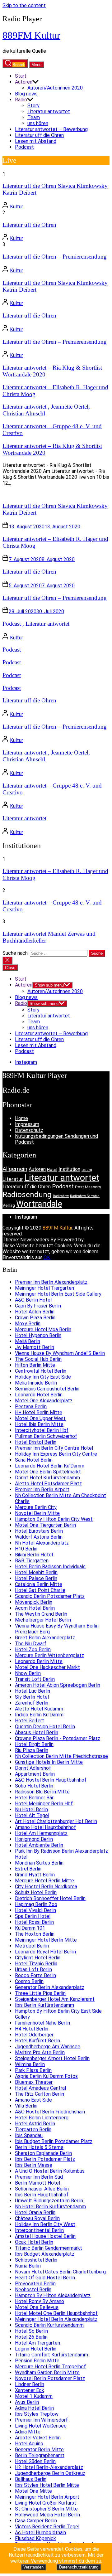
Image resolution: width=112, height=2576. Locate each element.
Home (21, 1118)
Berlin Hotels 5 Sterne (39, 2147)
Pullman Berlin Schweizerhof (46, 1436)
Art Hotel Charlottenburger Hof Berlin (56, 1821)
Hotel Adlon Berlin (35, 1312)
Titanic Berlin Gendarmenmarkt (49, 2248)
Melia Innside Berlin (36, 1383)
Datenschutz (29, 1130)
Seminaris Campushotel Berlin (47, 1389)
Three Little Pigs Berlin (40, 1993)
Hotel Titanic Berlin (36, 1964)
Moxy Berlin (28, 1324)
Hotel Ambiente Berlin (39, 1845)
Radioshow (61, 1196)
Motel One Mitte (33, 2491)
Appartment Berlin (35, 1774)
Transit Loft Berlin (35, 1679)
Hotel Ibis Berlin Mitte (39, 1424)
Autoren (24, 82)
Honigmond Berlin (34, 1839)
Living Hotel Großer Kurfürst (46, 2503)
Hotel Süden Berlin (35, 2461)
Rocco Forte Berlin (35, 1975)
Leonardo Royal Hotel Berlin (45, 1952)
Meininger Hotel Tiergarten (44, 1288)
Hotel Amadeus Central (40, 2088)
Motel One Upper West (40, 1418)
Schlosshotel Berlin (36, 2260)
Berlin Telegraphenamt (40, 2455)
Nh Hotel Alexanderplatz (42, 1543)
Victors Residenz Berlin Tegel (47, 2527)
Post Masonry (88, 1187)
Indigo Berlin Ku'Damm (39, 1715)
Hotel (52, 1169)
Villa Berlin (26, 2106)
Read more (14, 494)
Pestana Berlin (31, 1407)
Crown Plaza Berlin (35, 1318)
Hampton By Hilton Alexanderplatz (53, 2295)
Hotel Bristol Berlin (36, 1442)
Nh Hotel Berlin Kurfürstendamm (50, 2207)
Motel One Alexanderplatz (44, 1401)
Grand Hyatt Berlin (35, 1875)
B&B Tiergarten (32, 1561)
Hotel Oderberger (34, 2035)
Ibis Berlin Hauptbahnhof (42, 2195)
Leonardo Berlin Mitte (39, 1661)
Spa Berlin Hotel (33, 1916)
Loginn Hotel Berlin (36, 2349)
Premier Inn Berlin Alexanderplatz (51, 1282)
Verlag (9, 1205)
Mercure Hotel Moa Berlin (43, 1329)
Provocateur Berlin (35, 2284)
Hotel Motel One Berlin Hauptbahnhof (56, 2313)
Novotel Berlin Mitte (37, 1513)
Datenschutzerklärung (79, 2567)
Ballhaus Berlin (31, 2479)
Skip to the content (24, 5)
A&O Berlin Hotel (33, 1300)
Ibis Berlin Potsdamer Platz (45, 2159)
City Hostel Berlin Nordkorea (46, 1887)
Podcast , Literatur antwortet (36, 624)
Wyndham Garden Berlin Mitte (47, 2372)
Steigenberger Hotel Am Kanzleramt (55, 1999)
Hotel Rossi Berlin (34, 1922)
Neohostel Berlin (33, 2290)
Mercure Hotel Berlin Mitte (44, 1881)
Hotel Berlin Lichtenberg (42, 2118)
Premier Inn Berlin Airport (42, 1489)
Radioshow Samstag (85, 1196)
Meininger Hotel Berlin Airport (47, 2497)
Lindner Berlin (30, 2384)
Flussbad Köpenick (35, 2538)
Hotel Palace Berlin (36, 1578)
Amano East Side (33, 2100)
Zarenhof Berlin (32, 1703)
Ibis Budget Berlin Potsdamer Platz (54, 2141)
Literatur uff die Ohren (39, 135)
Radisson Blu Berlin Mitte (42, 1792)
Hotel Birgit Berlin (34, 1744)
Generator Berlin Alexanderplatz (50, 1987)
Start (21, 76)
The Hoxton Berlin (35, 1934)
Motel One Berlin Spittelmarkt (48, 1472)
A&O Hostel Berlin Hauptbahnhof (51, 1780)
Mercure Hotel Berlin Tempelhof (50, 2367)
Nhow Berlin (28, 1673)
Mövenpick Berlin (34, 1602)
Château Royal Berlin (37, 2218)
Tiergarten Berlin (33, 2130)
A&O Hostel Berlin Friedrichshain (50, 2112)
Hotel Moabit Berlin (36, 1572)
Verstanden (33, 2567)
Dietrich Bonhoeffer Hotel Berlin (50, 1898)
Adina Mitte (28, 2432)
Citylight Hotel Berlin (38, 1958)
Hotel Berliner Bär (34, 1798)
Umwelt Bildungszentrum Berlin (49, 2201)
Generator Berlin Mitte (39, 2450)
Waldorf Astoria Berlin (39, 1537)
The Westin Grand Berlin (41, 1614)
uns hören (38, 123)
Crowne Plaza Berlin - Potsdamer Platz (58, 1738)
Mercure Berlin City (36, 1507)
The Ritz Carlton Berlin (40, 2094)
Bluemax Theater (34, 2082)
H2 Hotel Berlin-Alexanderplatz (49, 2467)
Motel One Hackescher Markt (47, 1667)
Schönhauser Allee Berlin (42, 2189)
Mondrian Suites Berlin (39, 1863)
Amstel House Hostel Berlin (45, 2236)
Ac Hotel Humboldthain (40, 2532)
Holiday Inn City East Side (43, 1377)
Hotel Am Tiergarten (37, 2343)
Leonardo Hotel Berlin (39, 1395)
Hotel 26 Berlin (31, 2337)
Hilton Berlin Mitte (35, 1365)
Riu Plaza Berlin (32, 1750)
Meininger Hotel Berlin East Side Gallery (58, 1294)
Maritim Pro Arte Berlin (40, 2052)
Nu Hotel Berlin (31, 1810)
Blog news (26, 94)
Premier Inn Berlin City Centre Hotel (54, 1448)
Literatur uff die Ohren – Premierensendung (55, 257)
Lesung (87, 1170)
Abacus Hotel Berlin (37, 1732)
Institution (69, 1169)
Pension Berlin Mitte (37, 2361)
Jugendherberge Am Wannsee (48, 2047)
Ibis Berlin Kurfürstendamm (44, 2005)
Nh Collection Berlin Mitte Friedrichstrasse (61, 1756)
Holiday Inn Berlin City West (45, 2224)
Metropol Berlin (32, 1946)
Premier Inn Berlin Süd (39, 2177)
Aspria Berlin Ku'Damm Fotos (46, 2076)
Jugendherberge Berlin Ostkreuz (50, 2473)
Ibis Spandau (29, 2135)
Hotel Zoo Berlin (33, 1649)
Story (33, 106)
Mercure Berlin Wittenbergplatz (49, 1655)
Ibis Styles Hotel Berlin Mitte (47, 2485)
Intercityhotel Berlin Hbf (42, 1430)
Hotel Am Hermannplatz (41, 1833)
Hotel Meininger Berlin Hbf (44, 1804)
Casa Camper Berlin (36, 2521)
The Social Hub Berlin (38, 1359)
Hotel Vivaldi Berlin (35, 1910)
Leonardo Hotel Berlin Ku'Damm (50, 1466)
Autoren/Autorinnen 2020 (55, 88)
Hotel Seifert (30, 1721)
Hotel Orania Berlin (35, 2212)
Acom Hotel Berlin (35, 1608)
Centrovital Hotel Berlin (41, 1371)
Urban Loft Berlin (33, 1970)
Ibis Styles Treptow (37, 2414)
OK (47, 1257)
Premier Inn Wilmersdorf (41, 2420)
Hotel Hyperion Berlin (38, 1335)
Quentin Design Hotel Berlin (45, 1727)
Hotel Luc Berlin (33, 1691)
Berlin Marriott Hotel (37, 2183)
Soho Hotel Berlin (34, 1786)
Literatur (13, 1179)
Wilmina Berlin (30, 2064)
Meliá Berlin (28, 1341)
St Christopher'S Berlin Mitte (46, 2509)
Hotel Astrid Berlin (35, 2124)
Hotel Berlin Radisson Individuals (50, 1567)
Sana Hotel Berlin (34, 1460)
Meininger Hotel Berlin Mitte (46, 1940)
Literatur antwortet (49, 112)
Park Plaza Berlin (33, 2070)
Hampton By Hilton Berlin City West (54, 1519)
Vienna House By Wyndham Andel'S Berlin (60, 1353)
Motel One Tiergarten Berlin (45, 1525)
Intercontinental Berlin (39, 2230)
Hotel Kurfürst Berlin (37, 2041)
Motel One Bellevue (37, 2307)
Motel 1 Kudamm (34, 2396)
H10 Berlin (26, 1549)
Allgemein (15, 1169)
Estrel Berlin (28, 1869)
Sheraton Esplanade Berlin (43, 2153)
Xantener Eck (30, 2390)
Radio (21, 100)
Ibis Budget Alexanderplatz (45, 2254)
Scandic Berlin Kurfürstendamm (49, 2325)
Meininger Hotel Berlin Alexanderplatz (56, 2319)
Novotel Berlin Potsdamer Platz (50, 2378)
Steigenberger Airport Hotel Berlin (52, 2058)
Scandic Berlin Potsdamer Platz (50, 1596)
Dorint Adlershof (33, 1768)
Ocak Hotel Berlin (34, 2242)
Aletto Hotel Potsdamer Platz (48, 1484)
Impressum (27, 1124)
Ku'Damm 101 (30, 1928)
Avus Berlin (27, 2402)
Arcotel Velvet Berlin (38, 2438)
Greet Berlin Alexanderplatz (45, 1638)
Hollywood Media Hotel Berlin (47, 2515)
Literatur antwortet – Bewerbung (51, 129)
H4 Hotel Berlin (32, 2029)
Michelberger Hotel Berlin (43, 1620)
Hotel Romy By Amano (40, 2301)
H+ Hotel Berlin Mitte (39, 1412)
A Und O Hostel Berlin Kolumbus (50, 2171)
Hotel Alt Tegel (32, 1815)
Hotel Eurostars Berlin (39, 1531)
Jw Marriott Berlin (35, 1347)
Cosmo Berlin (29, 1981)
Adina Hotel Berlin (34, 2408)
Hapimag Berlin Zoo (36, 1904)
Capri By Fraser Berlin (38, 1306)
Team (34, 117)
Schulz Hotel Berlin (36, 1892)
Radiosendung (27, 1194)
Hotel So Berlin (31, 2331)
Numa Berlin (28, 2266)
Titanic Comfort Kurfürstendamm (51, 2355)
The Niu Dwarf (31, 1644)
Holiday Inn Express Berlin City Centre (56, 1454)
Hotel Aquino (29, 2444)
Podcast (24, 147)
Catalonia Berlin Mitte (39, 1584)
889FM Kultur (31, 35)
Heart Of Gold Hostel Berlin (45, 2278)
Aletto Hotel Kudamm (39, 1709)
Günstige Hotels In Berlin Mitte (49, 1762)
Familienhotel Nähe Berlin (42, 2023)
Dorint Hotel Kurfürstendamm (47, 1478)
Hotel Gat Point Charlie (40, 1590)
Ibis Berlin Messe (34, 2165)
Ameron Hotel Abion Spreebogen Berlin (58, 1685)
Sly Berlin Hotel (32, 1697)
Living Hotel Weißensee (41, 2426)
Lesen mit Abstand (36, 141)
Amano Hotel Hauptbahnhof (45, 1827)
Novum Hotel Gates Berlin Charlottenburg (60, 2272)
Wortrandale (39, 1204)
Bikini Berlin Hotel (34, 1555)
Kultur (16, 207)
